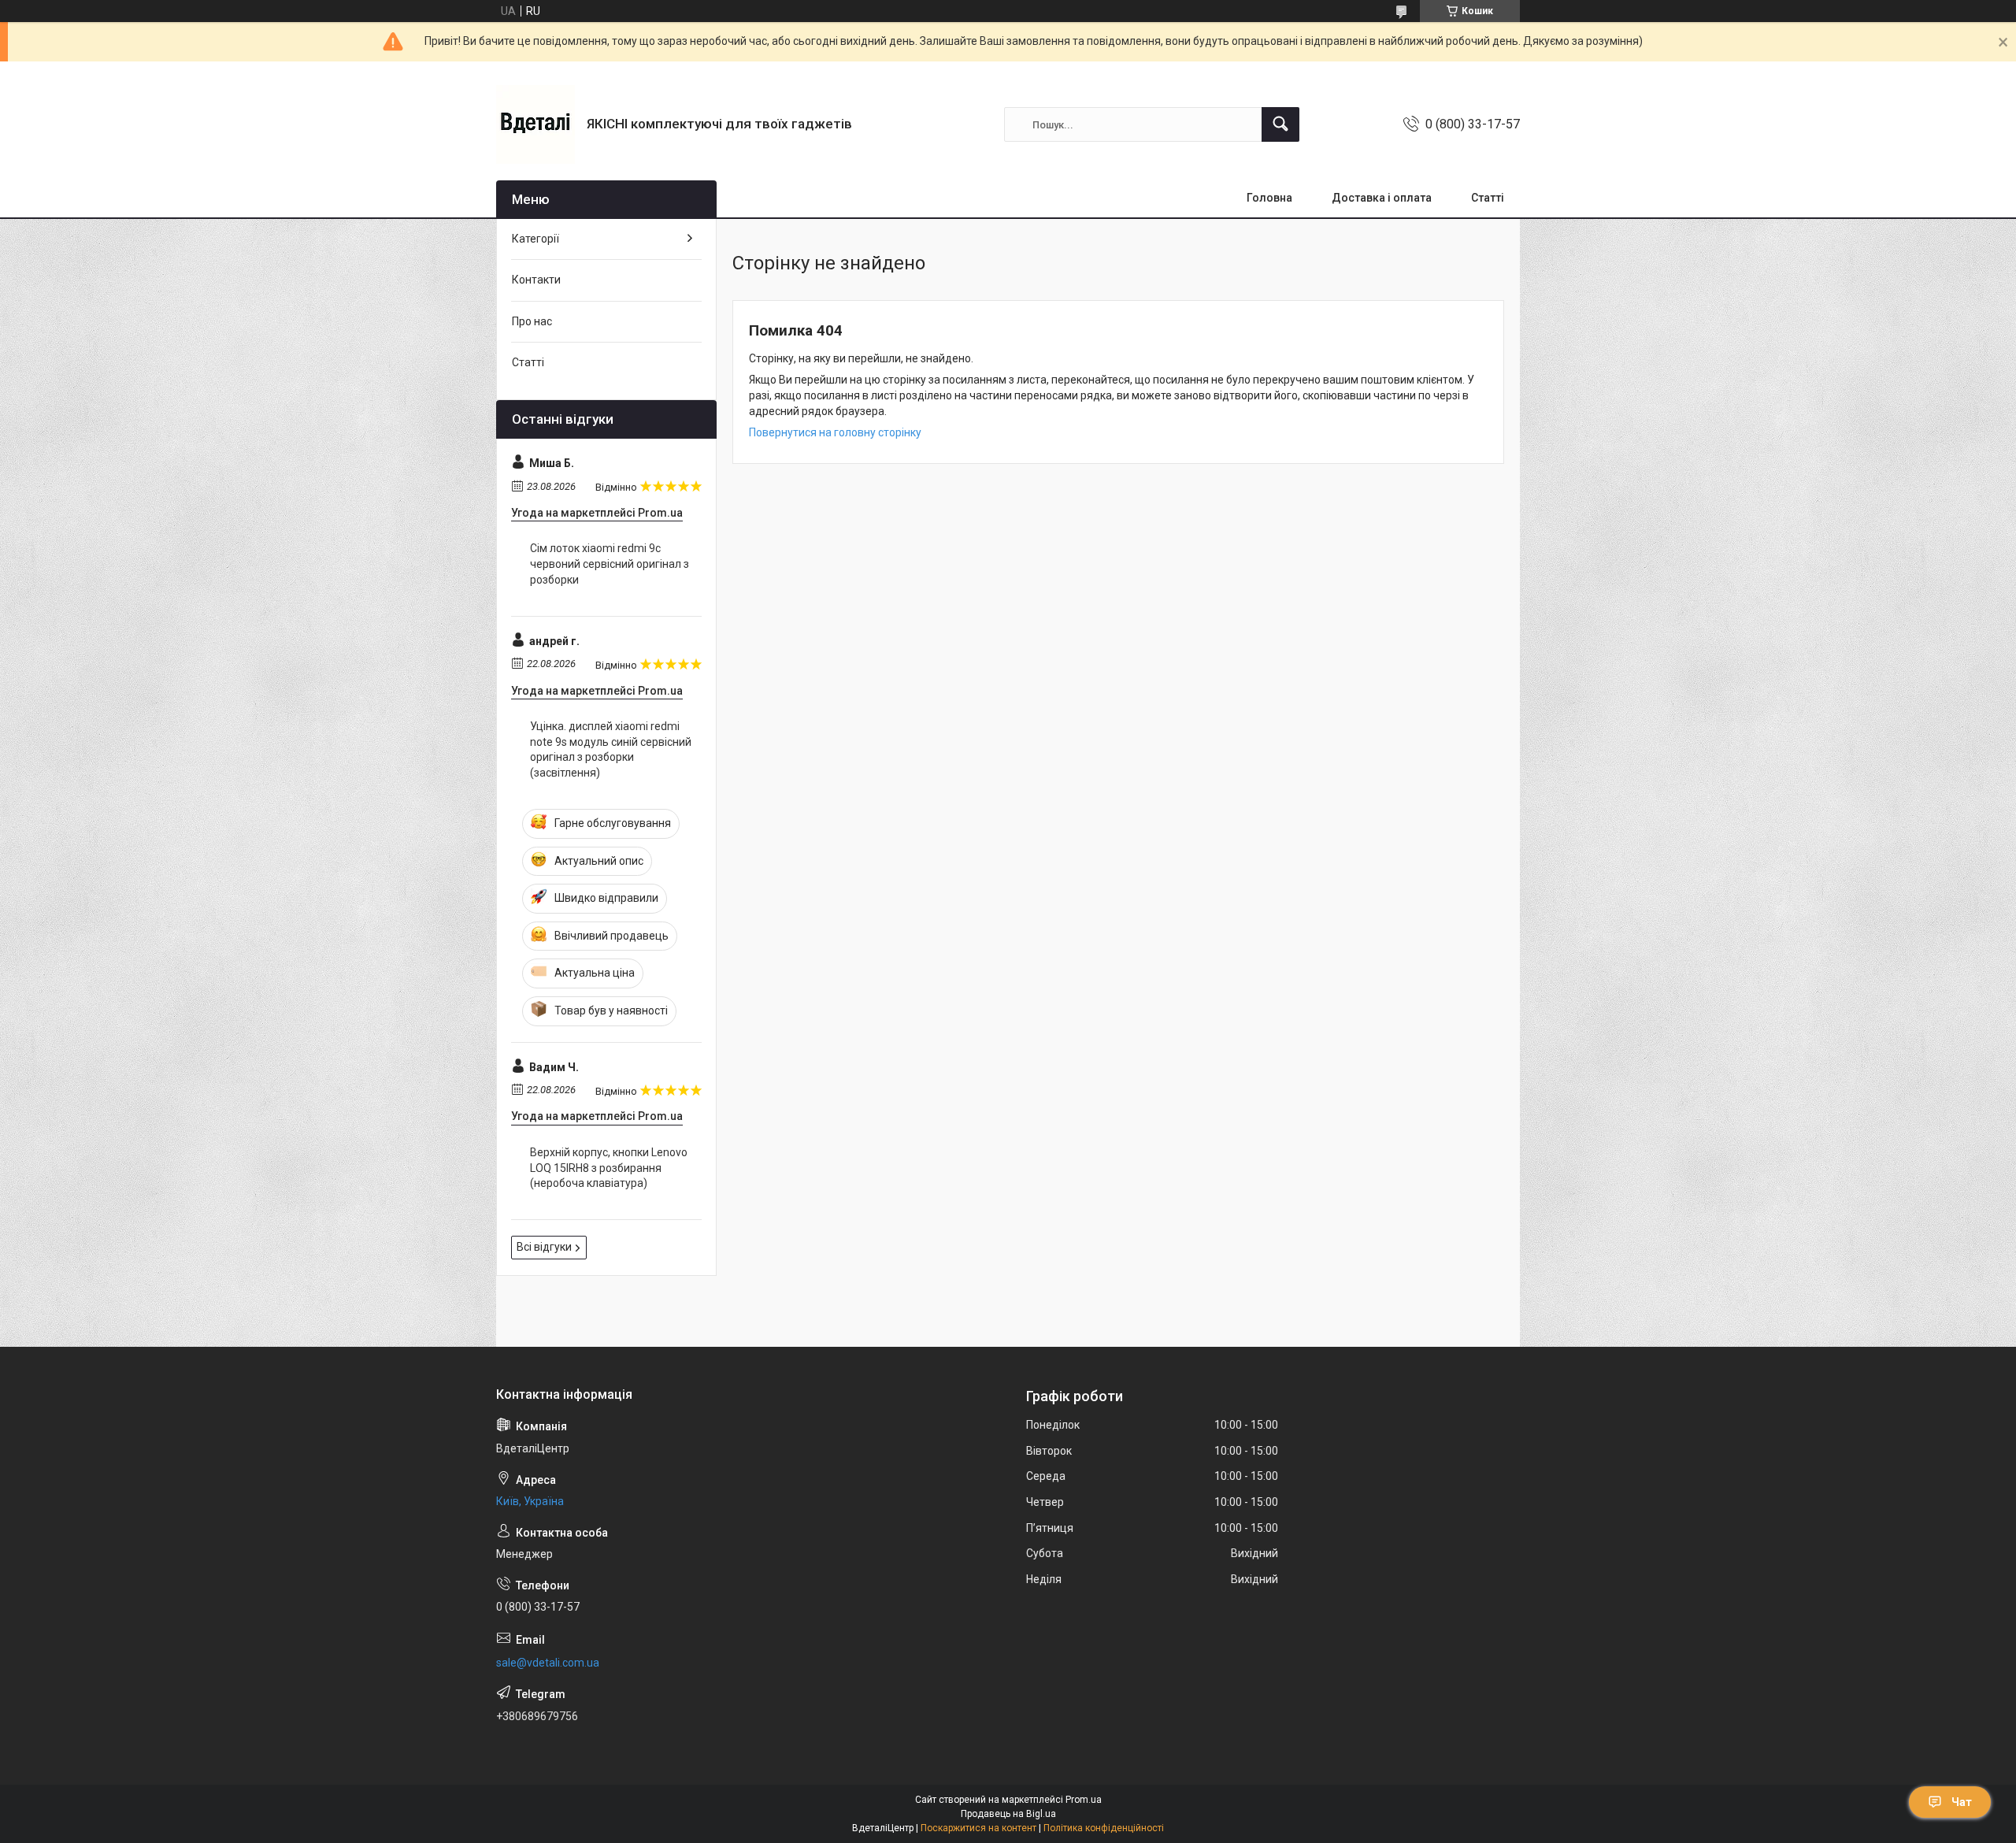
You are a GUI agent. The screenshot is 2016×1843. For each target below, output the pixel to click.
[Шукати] (1280, 124)
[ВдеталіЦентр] (535, 124)
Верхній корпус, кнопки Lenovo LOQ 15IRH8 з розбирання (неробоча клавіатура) (609, 1168)
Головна (1269, 198)
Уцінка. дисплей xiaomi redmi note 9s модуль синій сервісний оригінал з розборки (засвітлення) (611, 749)
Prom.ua (1084, 1800)
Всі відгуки (544, 1247)
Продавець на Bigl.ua (1008, 1814)
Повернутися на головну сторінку (835, 432)
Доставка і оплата (1382, 198)
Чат (1962, 1802)
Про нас (532, 321)
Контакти (536, 280)
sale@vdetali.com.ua (548, 1663)
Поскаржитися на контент (978, 1828)
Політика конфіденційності (1104, 1828)
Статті (1488, 198)
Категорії (535, 239)
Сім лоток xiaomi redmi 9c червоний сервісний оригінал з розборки (610, 564)
